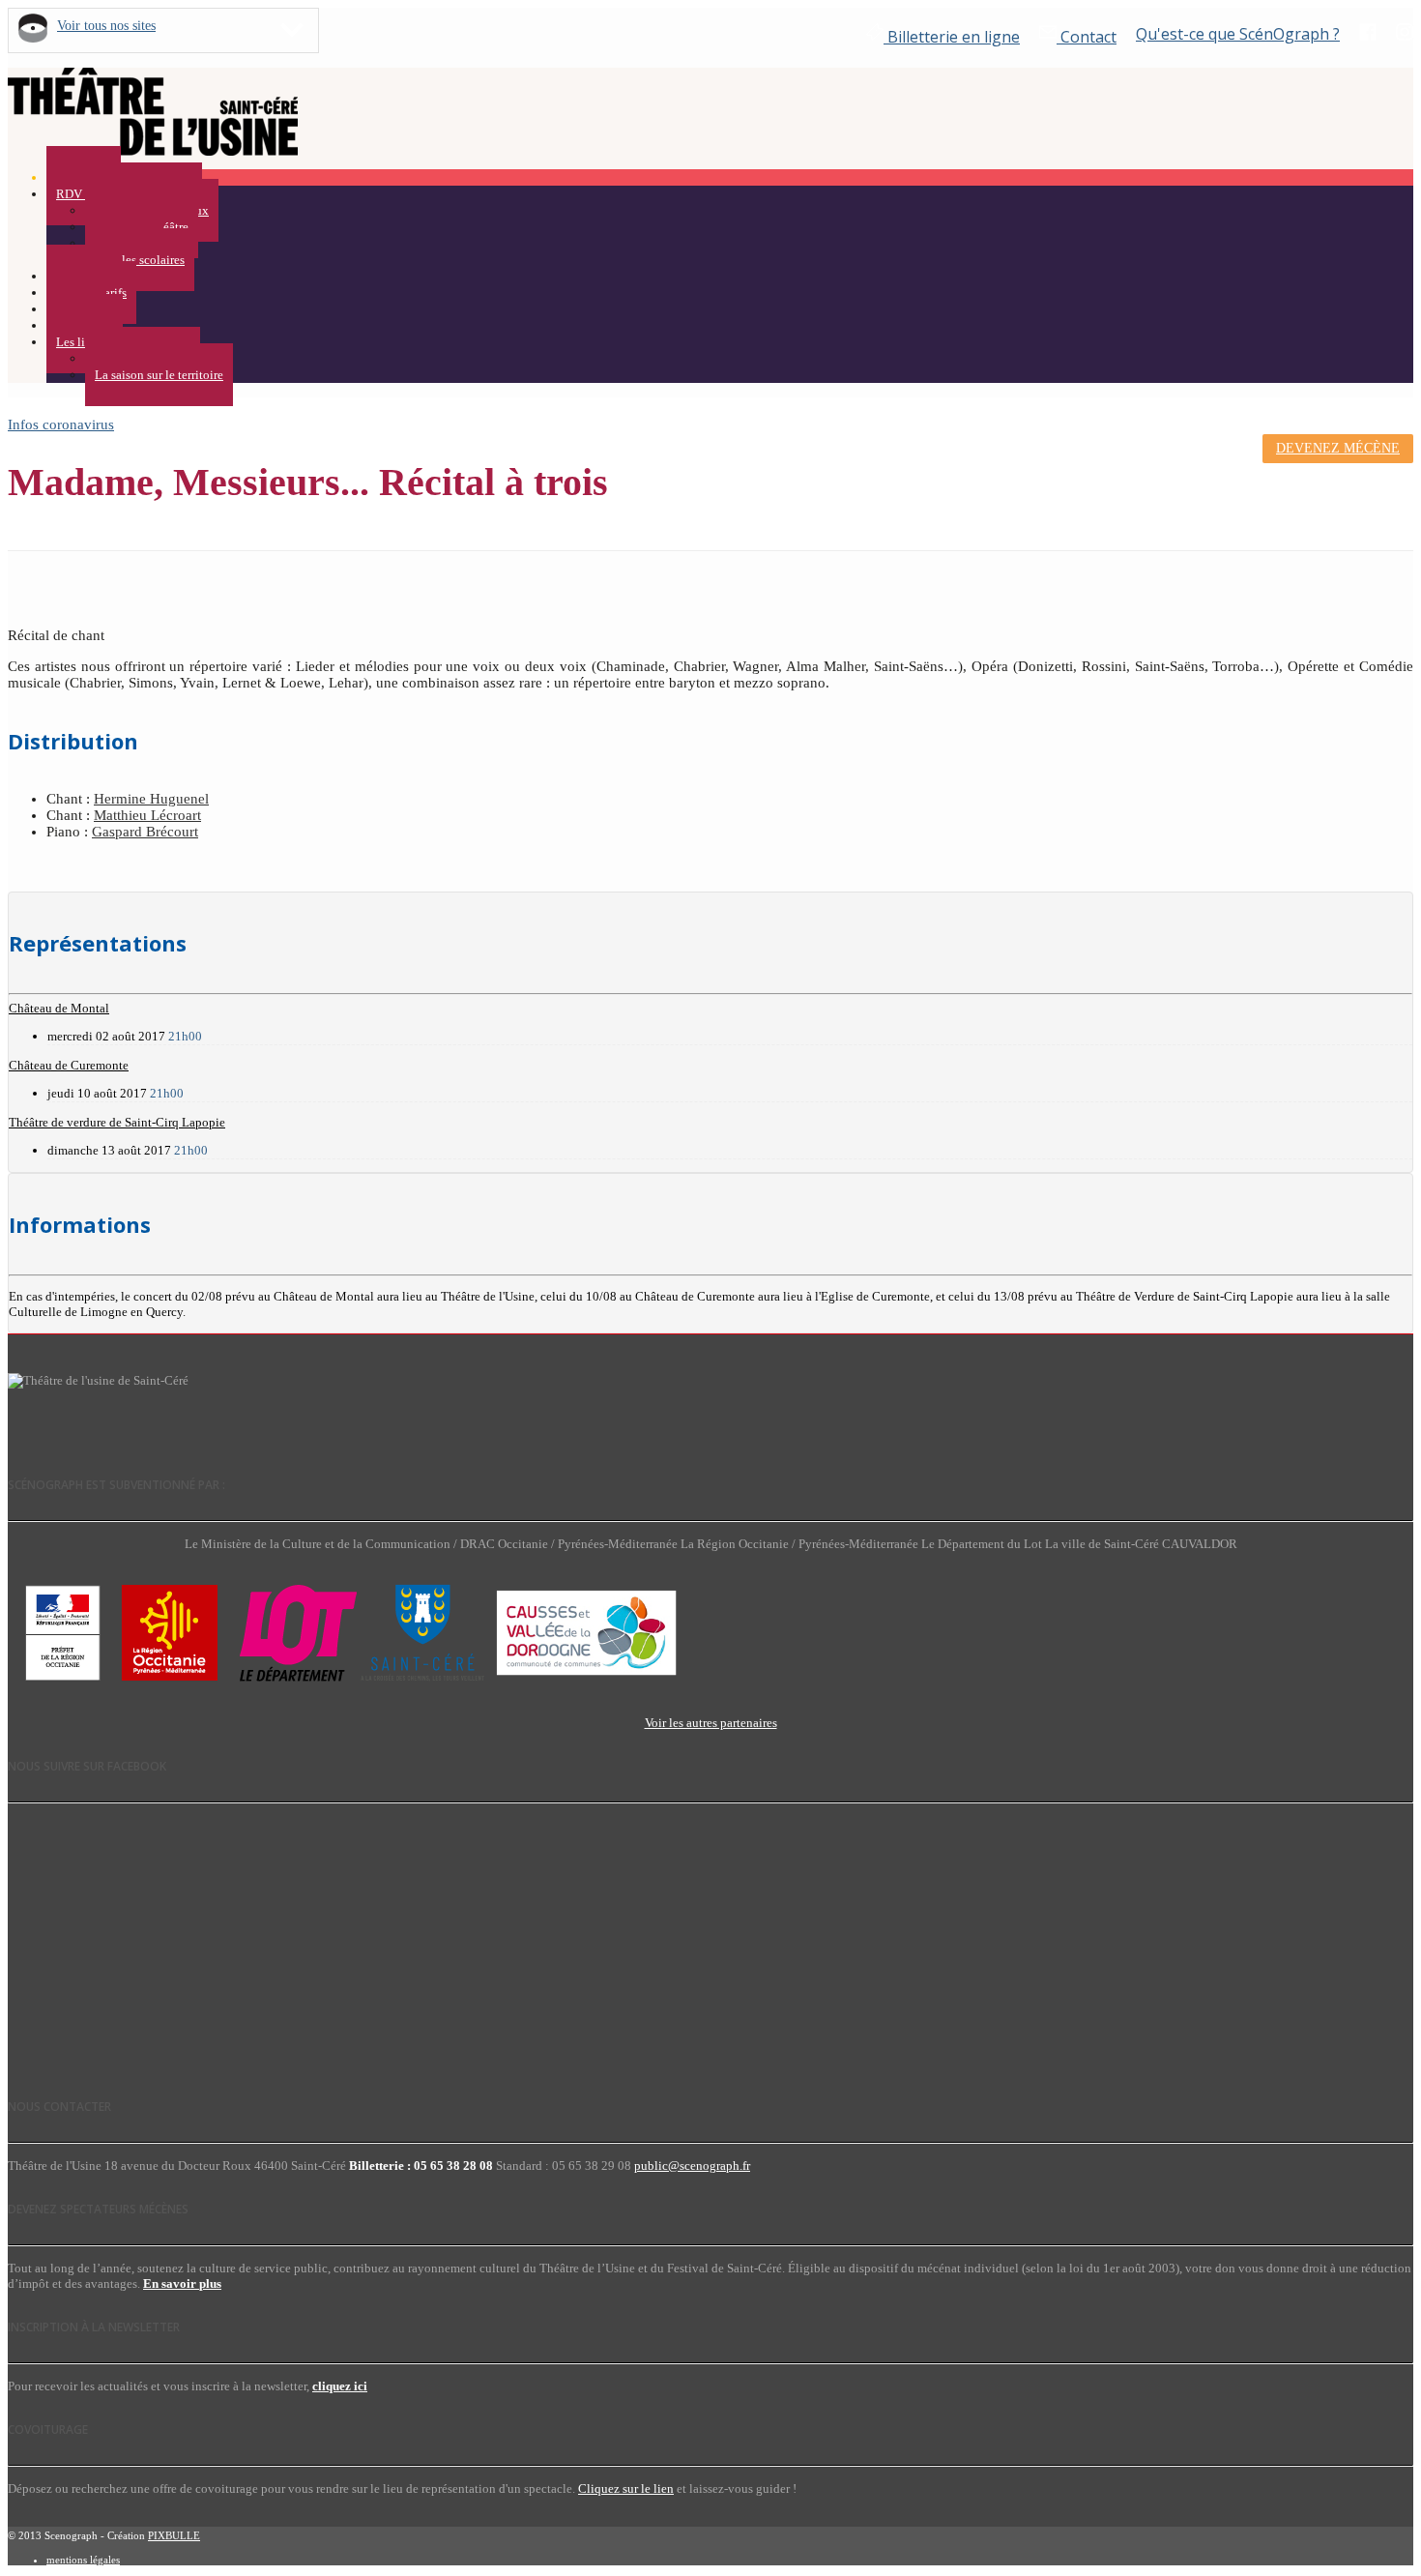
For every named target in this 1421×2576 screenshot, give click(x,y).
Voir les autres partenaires (711, 1723)
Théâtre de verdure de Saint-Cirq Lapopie (117, 1122)
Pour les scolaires (140, 260)
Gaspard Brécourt (145, 832)
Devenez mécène (1338, 448)
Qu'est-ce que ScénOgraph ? (1238, 34)
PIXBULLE (174, 2535)
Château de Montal (59, 1008)
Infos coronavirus (61, 424)
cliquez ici (340, 2386)
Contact (1087, 37)
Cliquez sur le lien (626, 2488)
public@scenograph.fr (692, 2166)
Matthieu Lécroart (147, 815)
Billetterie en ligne (952, 37)
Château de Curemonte (69, 1065)
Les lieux (80, 342)
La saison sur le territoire (159, 375)
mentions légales (83, 2560)
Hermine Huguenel (151, 799)
